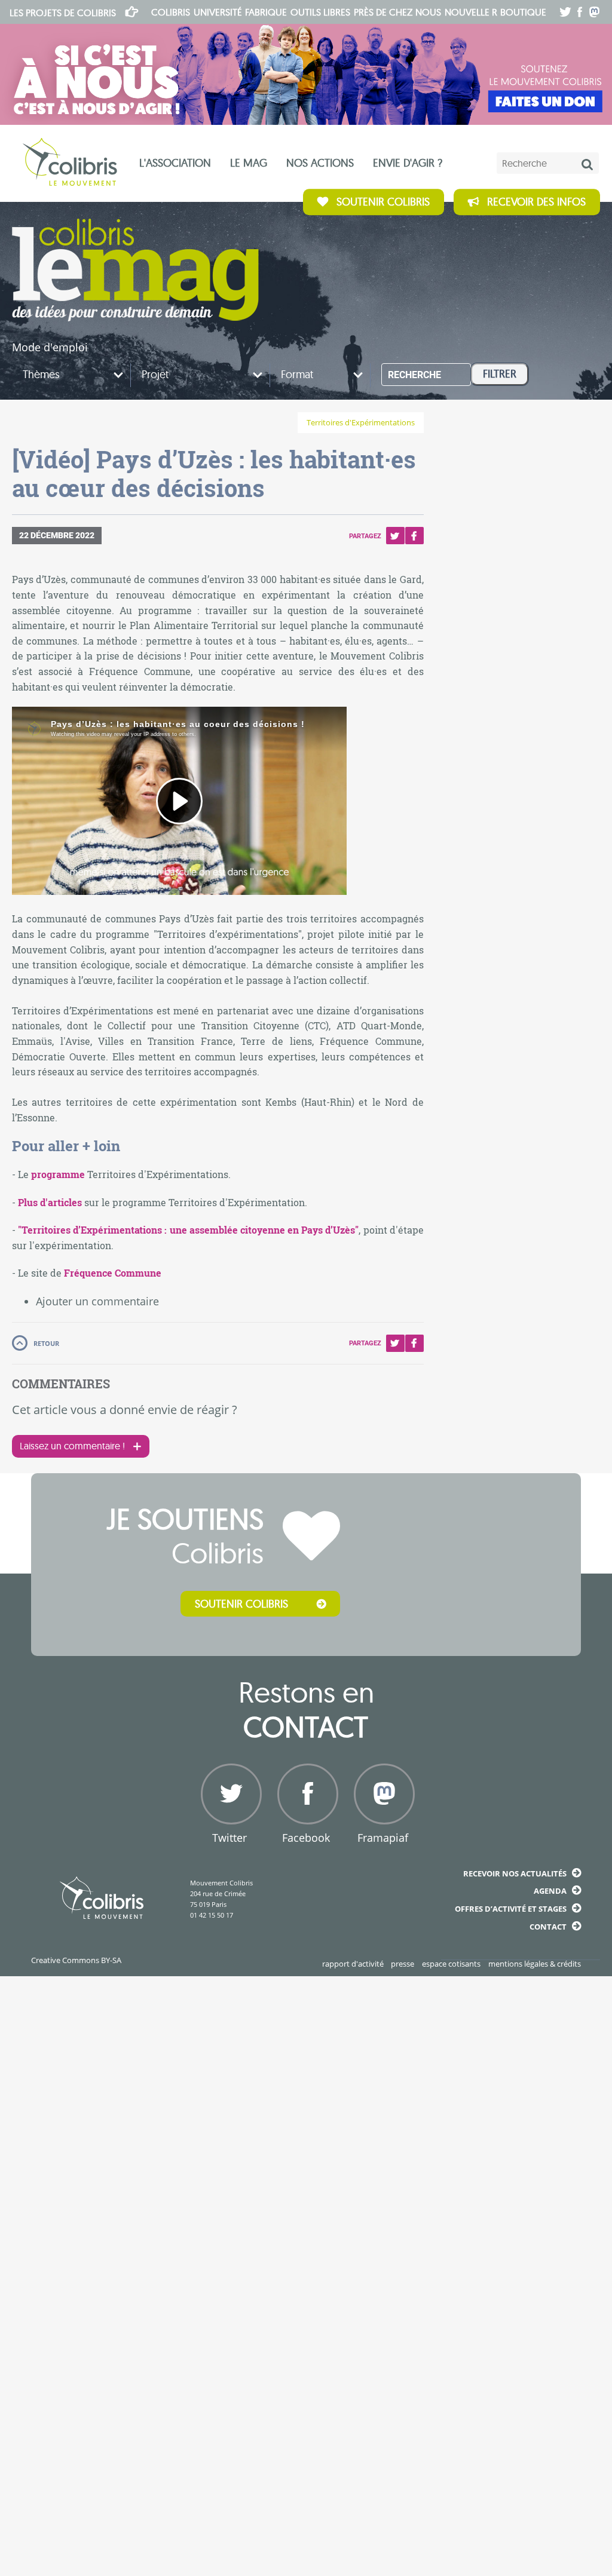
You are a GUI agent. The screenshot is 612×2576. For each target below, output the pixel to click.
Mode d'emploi (50, 347)
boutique (523, 12)
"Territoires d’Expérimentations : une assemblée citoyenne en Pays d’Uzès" (188, 1230)
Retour (46, 1343)
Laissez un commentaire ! (72, 1446)
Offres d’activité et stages (511, 1909)
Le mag (249, 163)
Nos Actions (320, 163)
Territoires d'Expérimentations (361, 423)
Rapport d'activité (353, 1964)
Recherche (414, 375)
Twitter (395, 536)
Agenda (550, 1891)
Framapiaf (383, 1838)
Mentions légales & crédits (535, 1964)
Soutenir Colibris (383, 202)
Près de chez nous (397, 12)
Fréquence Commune (113, 1273)
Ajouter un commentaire (97, 1301)
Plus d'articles (50, 1202)
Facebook (414, 536)
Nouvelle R (471, 12)
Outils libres (320, 12)
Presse (403, 1964)
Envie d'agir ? (408, 163)
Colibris (63, 13)
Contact (548, 1927)
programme (58, 1174)
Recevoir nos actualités (515, 1873)
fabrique (266, 12)
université (218, 12)
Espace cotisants (451, 1964)
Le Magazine (135, 270)
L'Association (175, 163)
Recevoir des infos (536, 202)
